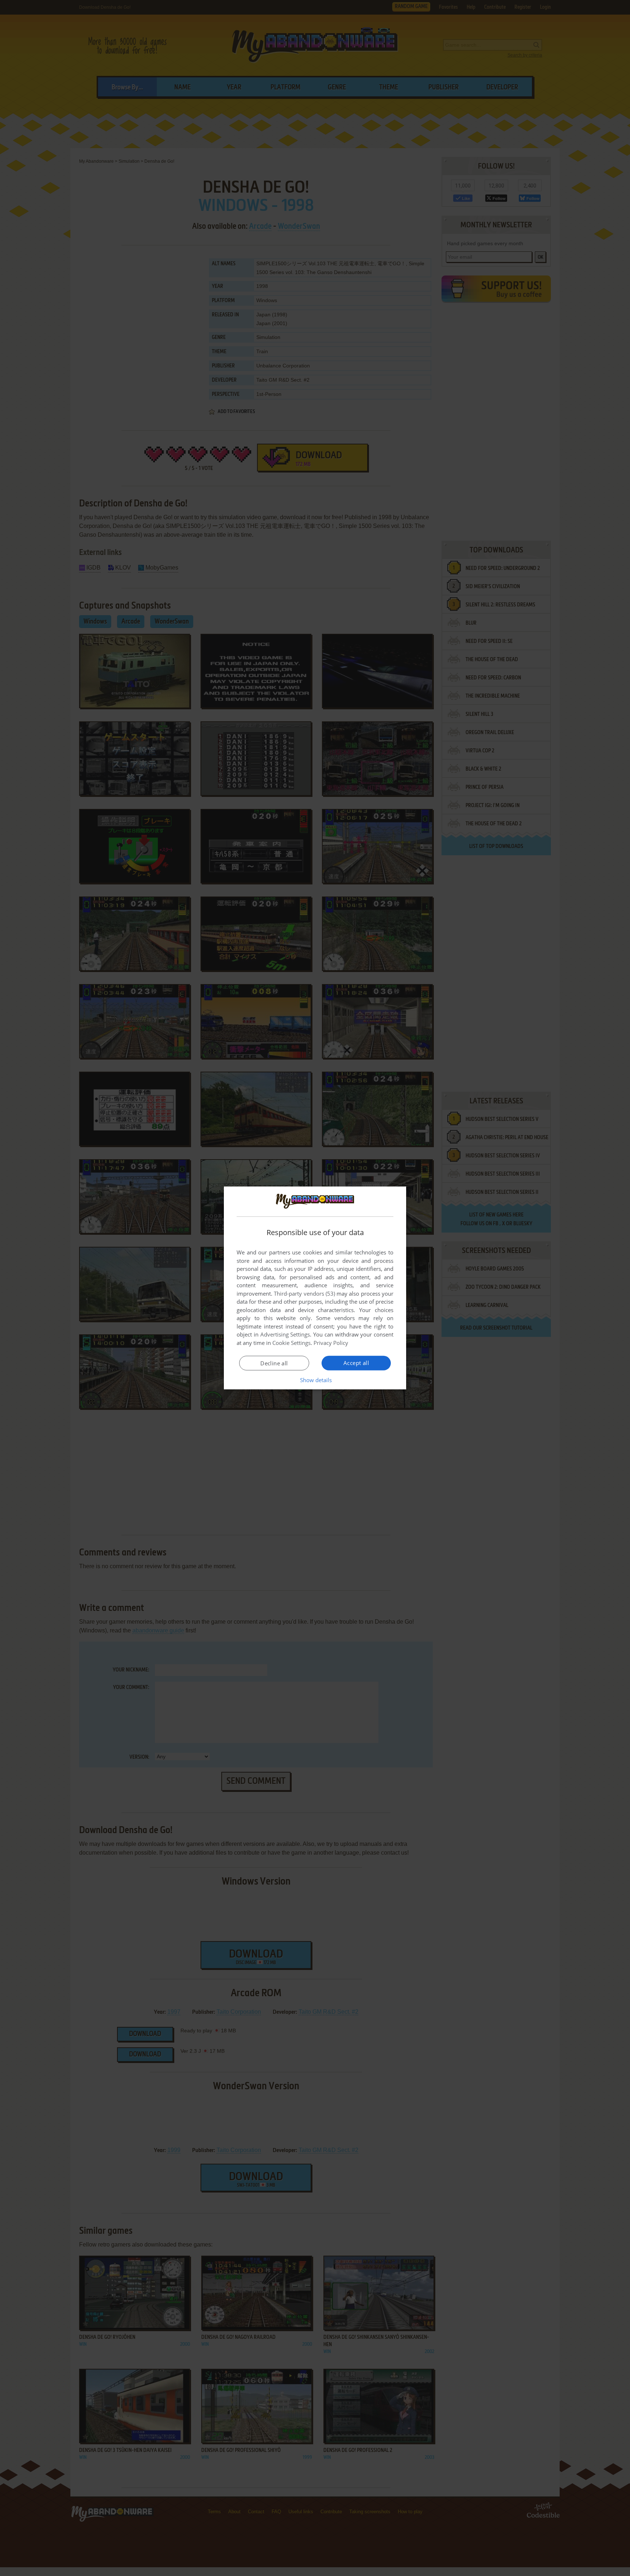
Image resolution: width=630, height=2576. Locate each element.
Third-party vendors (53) (304, 1293)
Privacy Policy (331, 1343)
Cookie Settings (291, 1343)
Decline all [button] (274, 1363)
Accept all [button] (356, 1363)
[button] (315, 1380)
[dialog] (315, 1288)
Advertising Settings (285, 1334)
